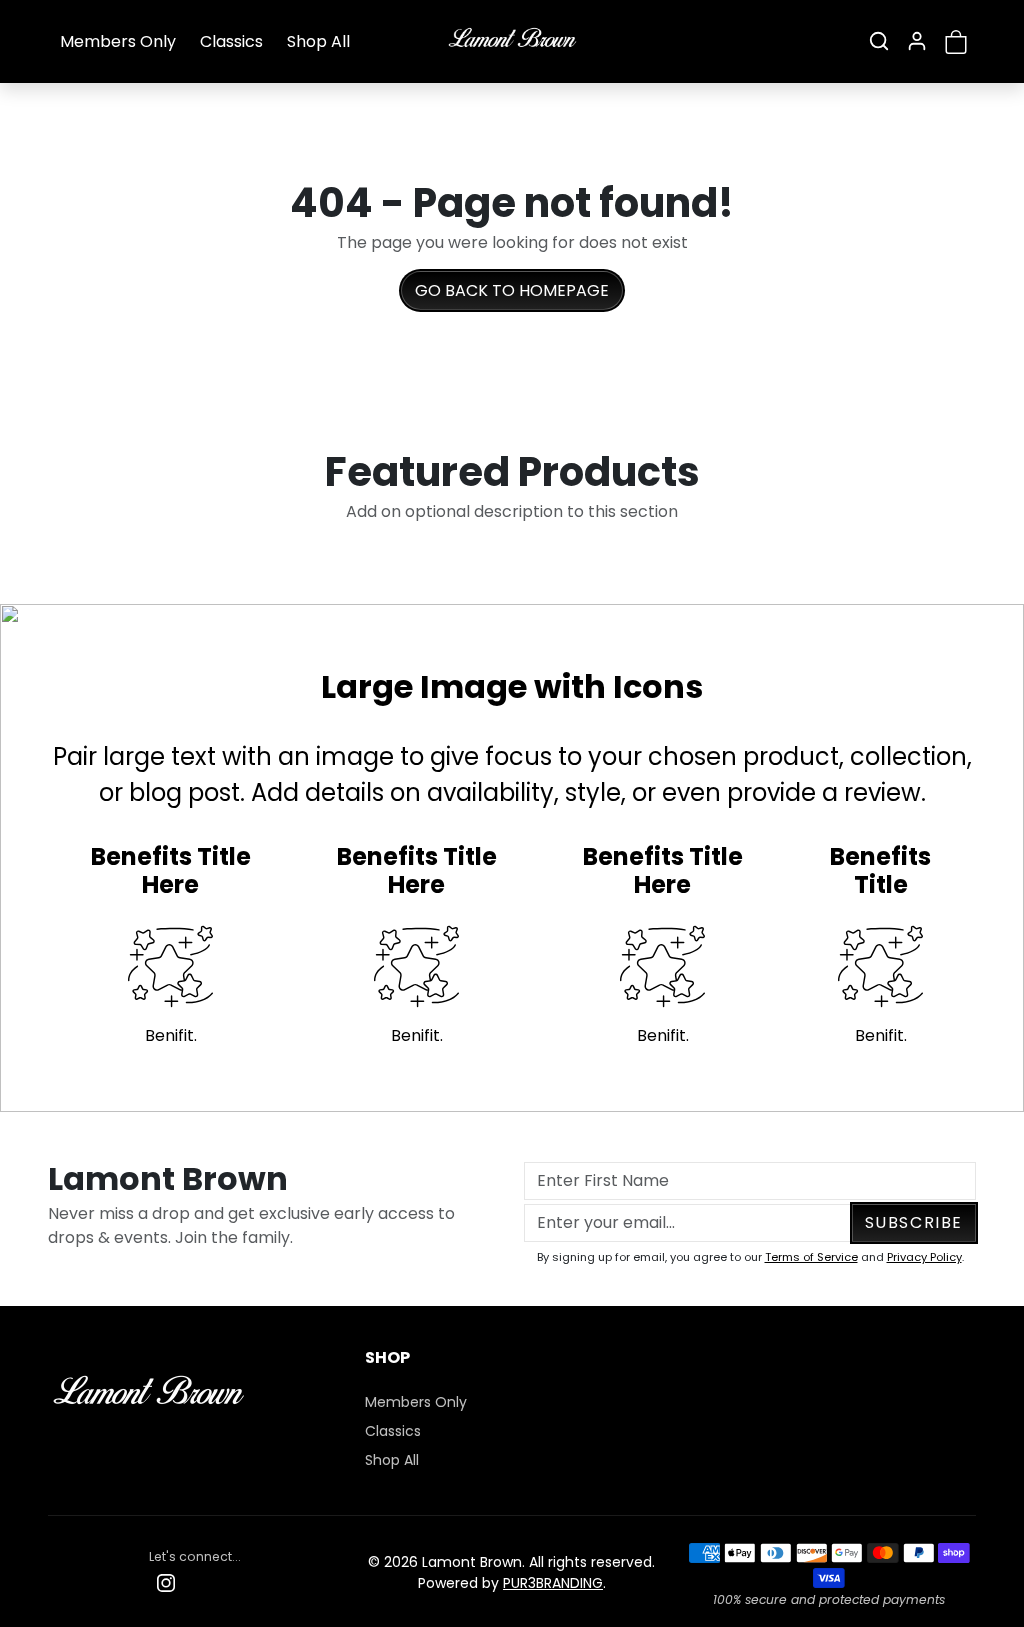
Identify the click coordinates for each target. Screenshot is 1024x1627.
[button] (879, 41)
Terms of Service (811, 1257)
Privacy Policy (924, 1257)
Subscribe (914, 1222)
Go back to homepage (512, 290)
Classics (231, 41)
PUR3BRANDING (553, 1583)
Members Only (118, 41)
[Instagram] (166, 1582)
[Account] (917, 41)
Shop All (318, 41)
